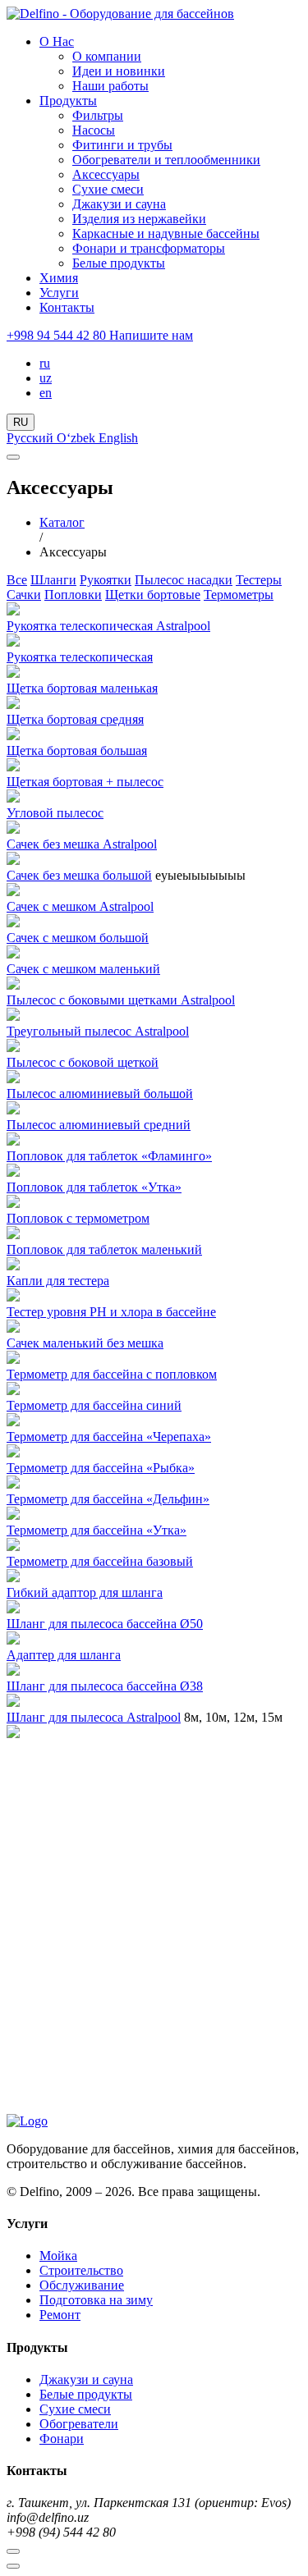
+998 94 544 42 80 (58, 335)
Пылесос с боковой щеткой (83, 1062)
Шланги (53, 580)
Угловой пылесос (55, 813)
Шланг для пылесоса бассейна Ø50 (105, 1624)
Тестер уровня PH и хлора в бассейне (111, 1312)
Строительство (81, 2270)
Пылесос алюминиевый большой (100, 1094)
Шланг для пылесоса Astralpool (94, 1717)
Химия (59, 278)
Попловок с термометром (78, 1218)
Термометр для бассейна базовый (100, 1561)
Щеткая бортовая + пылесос (85, 782)
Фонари (62, 2439)
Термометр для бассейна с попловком (112, 1374)
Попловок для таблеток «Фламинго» (109, 1156)
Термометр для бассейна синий (94, 1405)
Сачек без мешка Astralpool (82, 844)
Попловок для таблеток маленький (104, 1249)
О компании (107, 56)
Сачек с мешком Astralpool (80, 906)
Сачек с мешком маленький (83, 969)
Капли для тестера (58, 1281)
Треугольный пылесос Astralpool (98, 1031)
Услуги (59, 293)
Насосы (94, 130)
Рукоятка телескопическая (80, 657)
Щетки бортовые (153, 595)
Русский (32, 438)
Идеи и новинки (119, 71)
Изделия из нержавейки (139, 219)
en (46, 393)
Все (17, 580)
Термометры (239, 595)
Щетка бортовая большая (77, 750)
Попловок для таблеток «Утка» (94, 1187)
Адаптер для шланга (64, 1655)
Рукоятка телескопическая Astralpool (108, 626)
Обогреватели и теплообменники (166, 160)
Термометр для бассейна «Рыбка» (101, 1468)
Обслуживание (82, 2285)
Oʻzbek (78, 438)
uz (46, 378)
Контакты (67, 307)
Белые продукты (119, 263)
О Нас (57, 41)
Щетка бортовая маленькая (82, 688)
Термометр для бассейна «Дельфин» (108, 1499)
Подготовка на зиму (96, 2300)
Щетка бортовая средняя (75, 719)
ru (45, 363)
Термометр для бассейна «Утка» (97, 1530)
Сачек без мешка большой (79, 875)
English (118, 438)
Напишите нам (151, 335)
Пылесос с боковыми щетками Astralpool (121, 1000)
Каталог (62, 522)
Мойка (58, 2256)
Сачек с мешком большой (78, 938)
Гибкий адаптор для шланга (85, 1592)
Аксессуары (106, 174)
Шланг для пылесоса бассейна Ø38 (105, 1686)
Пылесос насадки (184, 580)
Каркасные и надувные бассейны (166, 233)
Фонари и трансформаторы (149, 248)
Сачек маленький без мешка (85, 1343)
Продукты (68, 101)
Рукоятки (106, 580)
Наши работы (110, 86)
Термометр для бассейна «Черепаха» (109, 1437)
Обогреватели (79, 2424)
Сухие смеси (108, 189)
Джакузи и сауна (119, 204)
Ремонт (60, 2315)
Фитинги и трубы (122, 145)
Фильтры (98, 115)
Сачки (24, 595)
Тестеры (259, 580)
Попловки (73, 595)
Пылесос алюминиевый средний (99, 1125)
